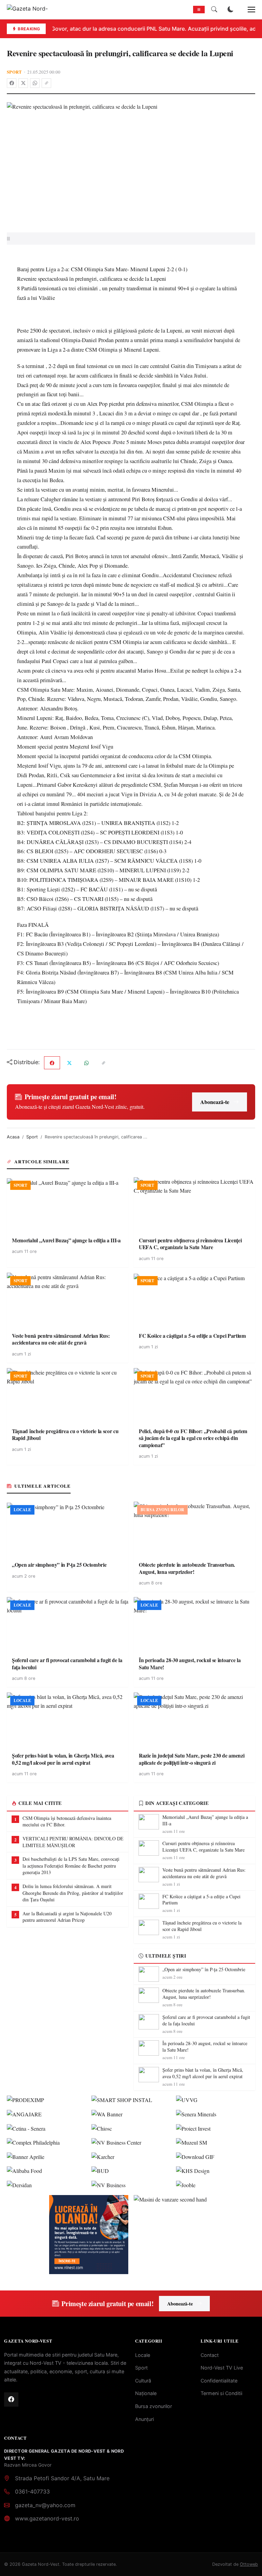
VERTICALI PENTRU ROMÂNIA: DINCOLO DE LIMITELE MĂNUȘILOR (73, 1842)
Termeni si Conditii (221, 2393)
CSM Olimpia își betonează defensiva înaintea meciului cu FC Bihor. (67, 1821)
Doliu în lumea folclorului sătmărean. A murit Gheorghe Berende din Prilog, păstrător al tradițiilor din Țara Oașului (73, 1893)
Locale (143, 2355)
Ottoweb (249, 2564)
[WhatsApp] (35, 83)
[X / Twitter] (23, 83)
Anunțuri (144, 2419)
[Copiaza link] (46, 83)
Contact (210, 2355)
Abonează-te (215, 1102)
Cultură (143, 2381)
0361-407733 (32, 2491)
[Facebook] (12, 83)
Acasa (13, 1137)
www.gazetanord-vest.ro (47, 2518)
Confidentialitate (219, 2381)
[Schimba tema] (231, 10)
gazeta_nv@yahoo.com (45, 2505)
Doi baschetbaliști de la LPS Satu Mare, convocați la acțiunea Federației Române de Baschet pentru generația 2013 (71, 1866)
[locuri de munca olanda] (89, 2235)
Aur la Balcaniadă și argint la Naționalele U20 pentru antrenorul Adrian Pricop (67, 1917)
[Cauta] (214, 10)
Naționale (146, 2393)
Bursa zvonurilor (154, 2406)
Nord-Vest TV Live (222, 2368)
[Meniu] (248, 10)
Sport (14, 72)
